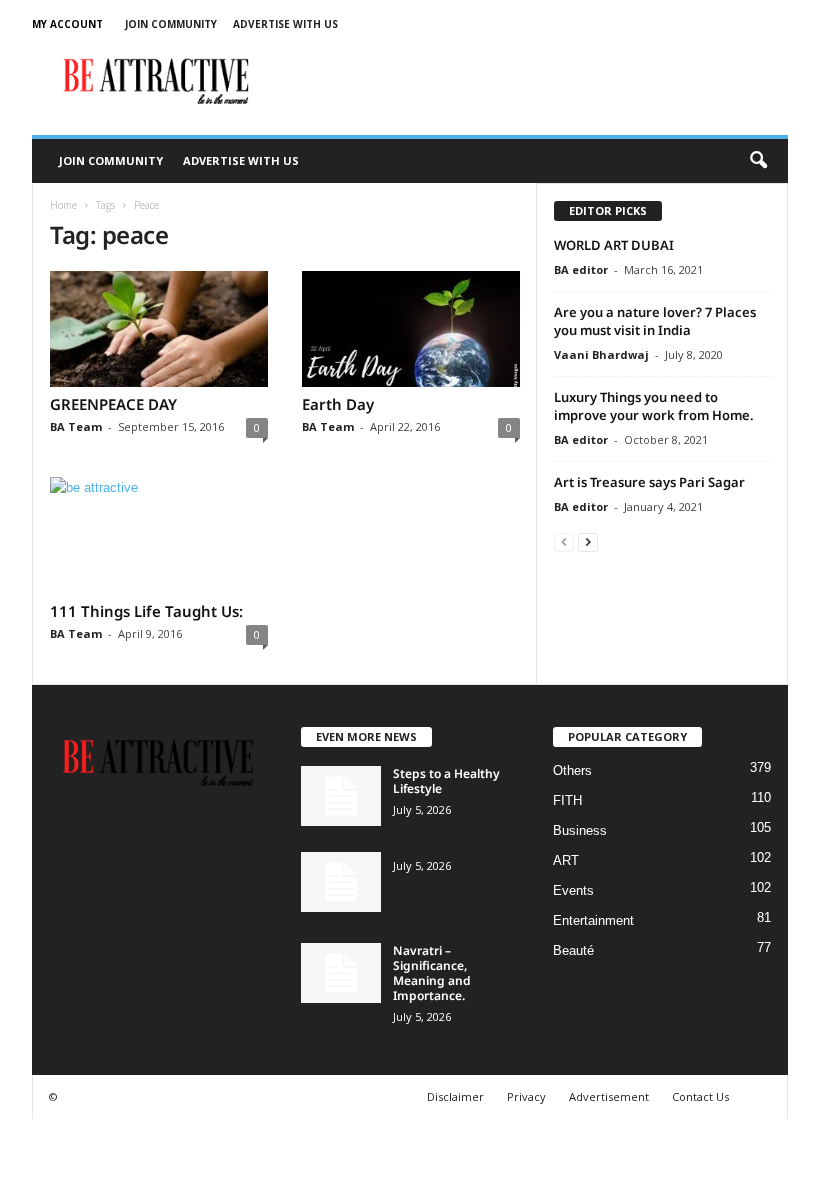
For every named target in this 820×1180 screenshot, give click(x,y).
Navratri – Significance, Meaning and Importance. (432, 973)
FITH (567, 800)
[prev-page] (564, 541)
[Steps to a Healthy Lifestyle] (341, 796)
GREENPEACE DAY (113, 404)
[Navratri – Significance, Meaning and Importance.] (341, 973)
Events (573, 890)
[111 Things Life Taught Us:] (159, 535)
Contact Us (700, 1096)
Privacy (526, 1096)
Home (63, 205)
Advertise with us (285, 24)
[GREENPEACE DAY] (159, 329)
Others (572, 770)
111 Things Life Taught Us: (146, 611)
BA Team (76, 426)
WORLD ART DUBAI (614, 245)
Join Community (171, 24)
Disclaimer (455, 1096)
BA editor (581, 269)
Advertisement (609, 1096)
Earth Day (338, 404)
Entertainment (593, 920)
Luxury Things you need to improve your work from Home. (654, 406)
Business (580, 830)
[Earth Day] (411, 329)
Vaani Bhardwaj (601, 354)
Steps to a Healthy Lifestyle (446, 781)
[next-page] (588, 541)
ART (566, 860)
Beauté (573, 950)
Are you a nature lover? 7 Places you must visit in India (655, 321)
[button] (758, 161)
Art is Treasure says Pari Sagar (649, 482)
